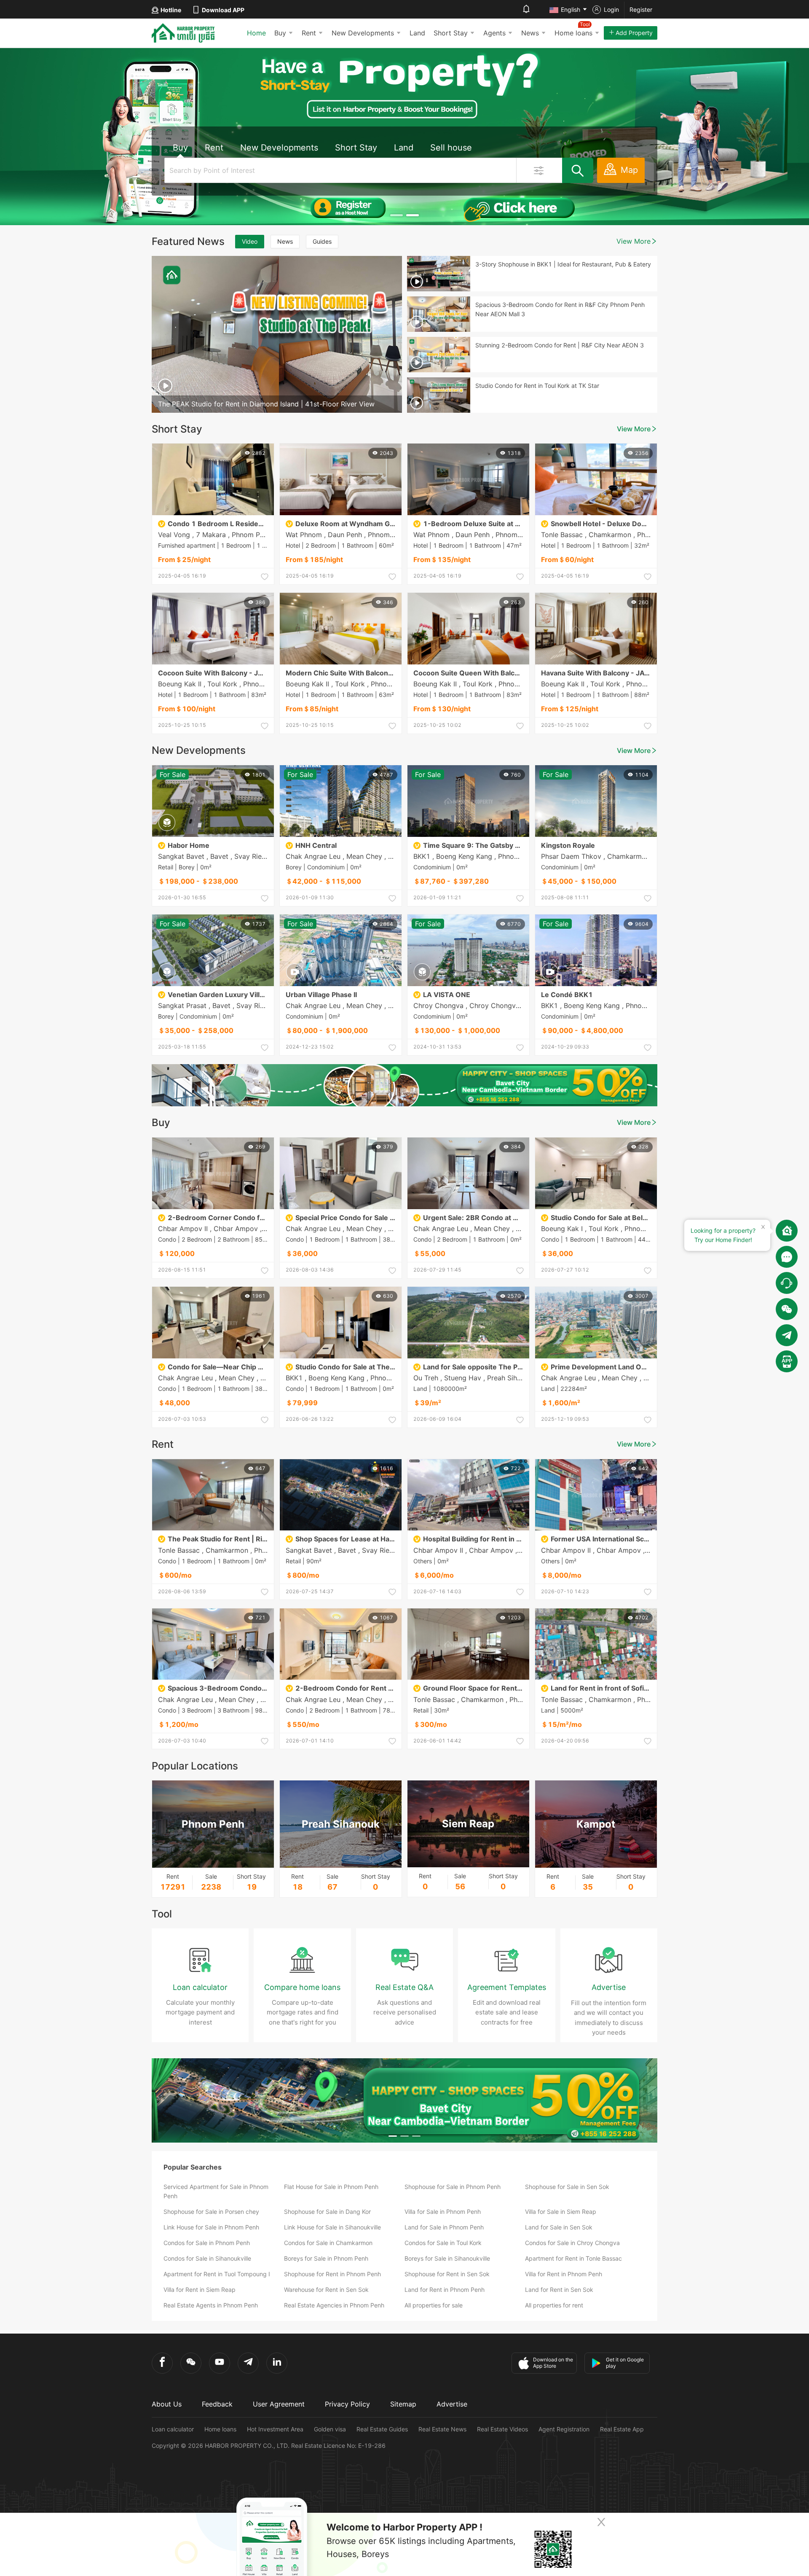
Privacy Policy (347, 2404)
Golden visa (330, 2429)
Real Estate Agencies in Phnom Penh (334, 2305)
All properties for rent (554, 2305)
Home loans (220, 2429)
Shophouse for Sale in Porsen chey (211, 2212)
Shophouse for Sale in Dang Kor (327, 2212)
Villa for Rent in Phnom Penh (564, 2274)
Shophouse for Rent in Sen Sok (447, 2274)
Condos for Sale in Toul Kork (443, 2243)
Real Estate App (622, 2429)
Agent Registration (564, 2429)
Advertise (452, 2404)
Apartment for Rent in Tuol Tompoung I (217, 2274)
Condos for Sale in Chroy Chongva (572, 2243)
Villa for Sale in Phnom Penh (443, 2212)
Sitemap (403, 2404)
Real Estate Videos (502, 2429)
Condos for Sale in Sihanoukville (207, 2258)
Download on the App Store (553, 2363)
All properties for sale (434, 2305)
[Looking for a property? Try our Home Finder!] (787, 1231)
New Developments (363, 33)
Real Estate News (442, 2429)
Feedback (217, 2404)
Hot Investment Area (275, 2429)
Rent (309, 33)
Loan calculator (173, 2429)
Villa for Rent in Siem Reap (200, 2290)
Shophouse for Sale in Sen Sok (567, 2187)
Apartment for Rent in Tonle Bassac (573, 2258)
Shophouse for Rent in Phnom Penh (332, 2274)
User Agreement (279, 2404)
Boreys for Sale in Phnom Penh (326, 2258)
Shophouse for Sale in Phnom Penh (453, 2187)
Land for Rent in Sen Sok (559, 2290)
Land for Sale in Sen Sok (559, 2227)
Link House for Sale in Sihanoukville (332, 2227)
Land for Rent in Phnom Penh (445, 2290)
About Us (167, 2404)
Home (256, 33)
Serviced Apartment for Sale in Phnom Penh (216, 2191)
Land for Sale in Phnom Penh (444, 2227)
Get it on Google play (625, 2363)
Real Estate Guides (382, 2429)
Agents (494, 33)
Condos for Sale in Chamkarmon (328, 2243)
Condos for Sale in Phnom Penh (207, 2243)
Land (417, 33)
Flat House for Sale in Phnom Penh (331, 2187)
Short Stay (451, 33)
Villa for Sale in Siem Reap (561, 2212)
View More (634, 241)
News (530, 33)
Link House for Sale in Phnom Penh (211, 2227)
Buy (280, 33)
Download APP (223, 10)
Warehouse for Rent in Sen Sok (326, 2290)
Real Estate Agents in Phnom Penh (211, 2305)
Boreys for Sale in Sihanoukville (447, 2258)
